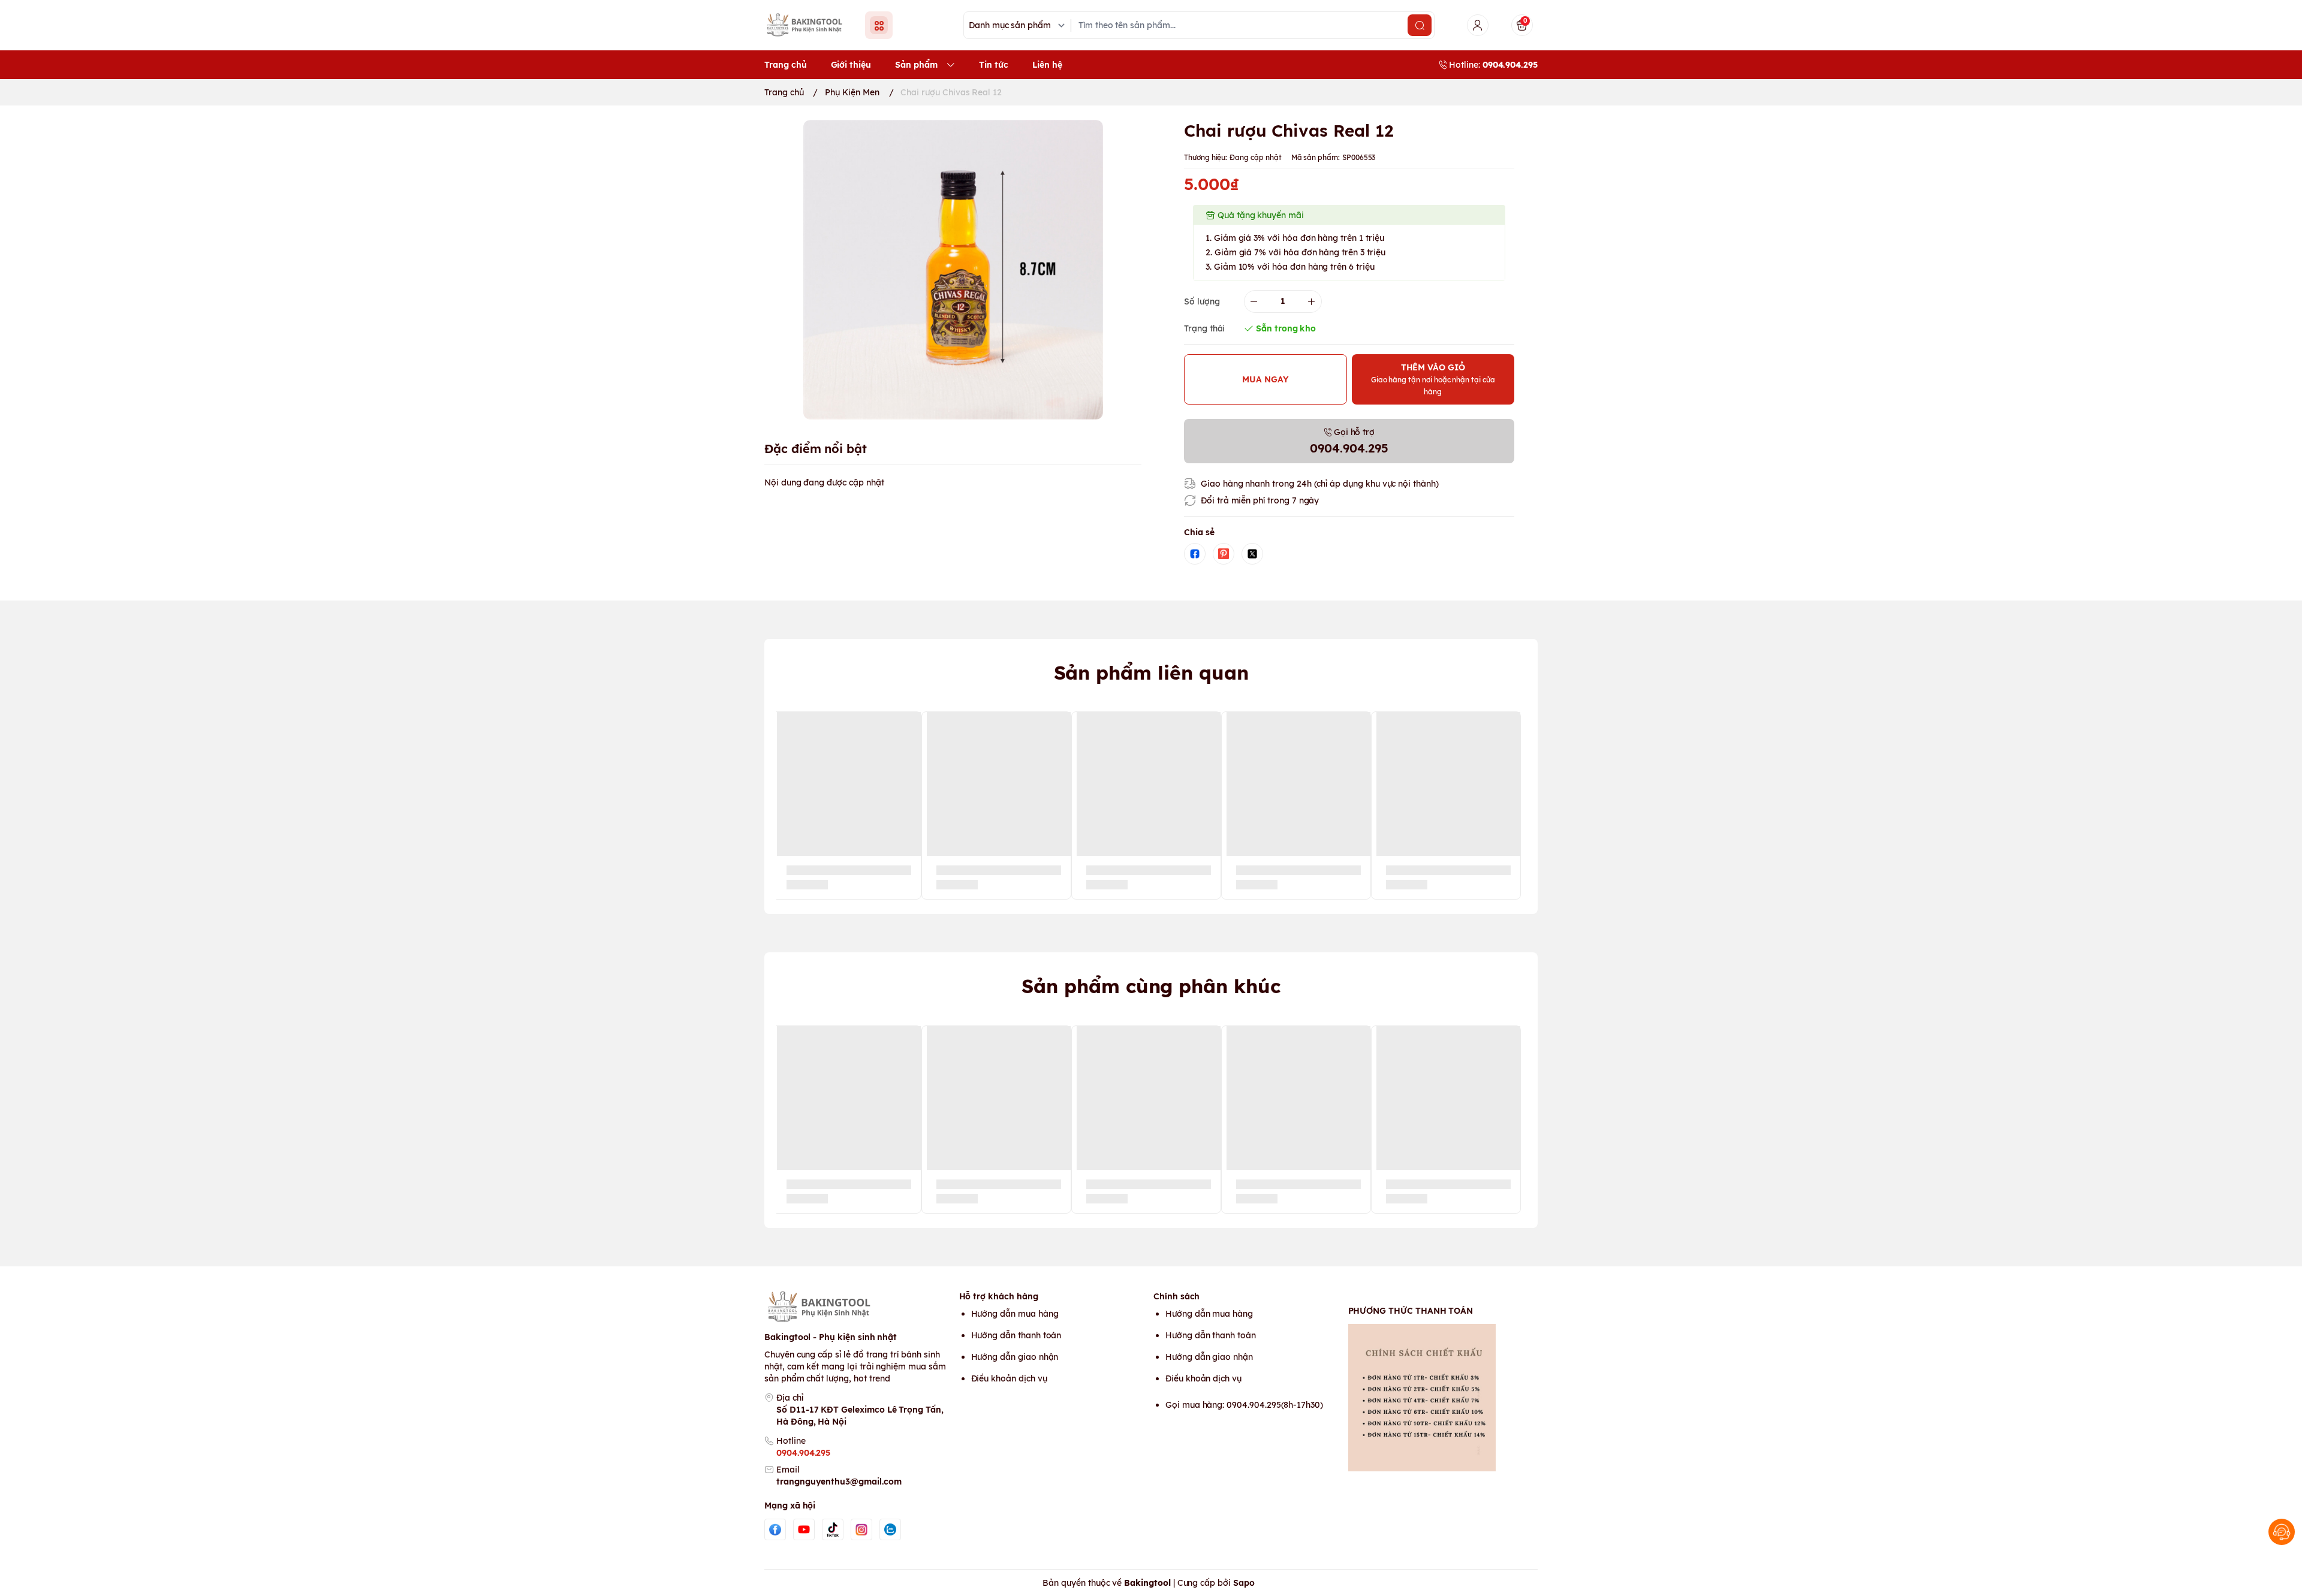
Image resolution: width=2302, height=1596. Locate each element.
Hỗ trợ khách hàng (999, 1296)
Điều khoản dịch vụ (1009, 1378)
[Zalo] (890, 1529)
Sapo (1244, 1583)
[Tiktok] (833, 1529)
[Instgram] (861, 1529)
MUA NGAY (1266, 379)
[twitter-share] (1252, 554)
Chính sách (1176, 1296)
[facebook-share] (1195, 554)
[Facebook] (775, 1529)
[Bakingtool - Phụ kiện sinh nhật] (807, 25)
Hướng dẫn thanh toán (1016, 1335)
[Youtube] (804, 1529)
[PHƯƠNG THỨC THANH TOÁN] (1443, 1398)
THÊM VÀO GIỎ (1433, 379)
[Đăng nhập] (1478, 25)
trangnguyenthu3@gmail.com (839, 1482)
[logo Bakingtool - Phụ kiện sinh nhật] (859, 1307)
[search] (1420, 25)
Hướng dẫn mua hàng (1015, 1314)
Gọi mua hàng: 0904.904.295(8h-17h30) (1244, 1405)
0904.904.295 (803, 1453)
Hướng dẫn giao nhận (1015, 1357)
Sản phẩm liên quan (1151, 672)
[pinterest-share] (1224, 554)
